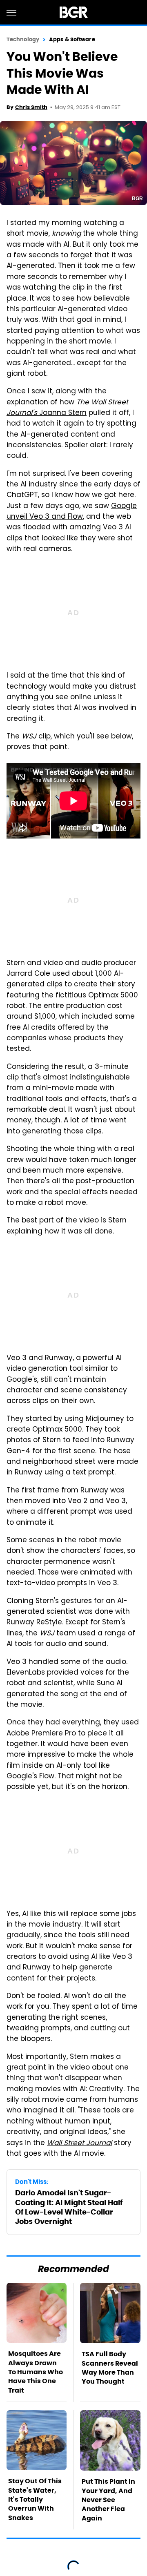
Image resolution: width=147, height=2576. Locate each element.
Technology (23, 39)
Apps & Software (72, 39)
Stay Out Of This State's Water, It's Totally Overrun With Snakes (35, 2499)
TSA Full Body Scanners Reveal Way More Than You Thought (110, 2368)
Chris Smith (31, 107)
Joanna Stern (67, 408)
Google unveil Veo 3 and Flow (72, 512)
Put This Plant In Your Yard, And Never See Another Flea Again (108, 2500)
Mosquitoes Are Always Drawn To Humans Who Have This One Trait (36, 2372)
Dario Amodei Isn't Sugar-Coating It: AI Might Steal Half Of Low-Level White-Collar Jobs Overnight (69, 2207)
